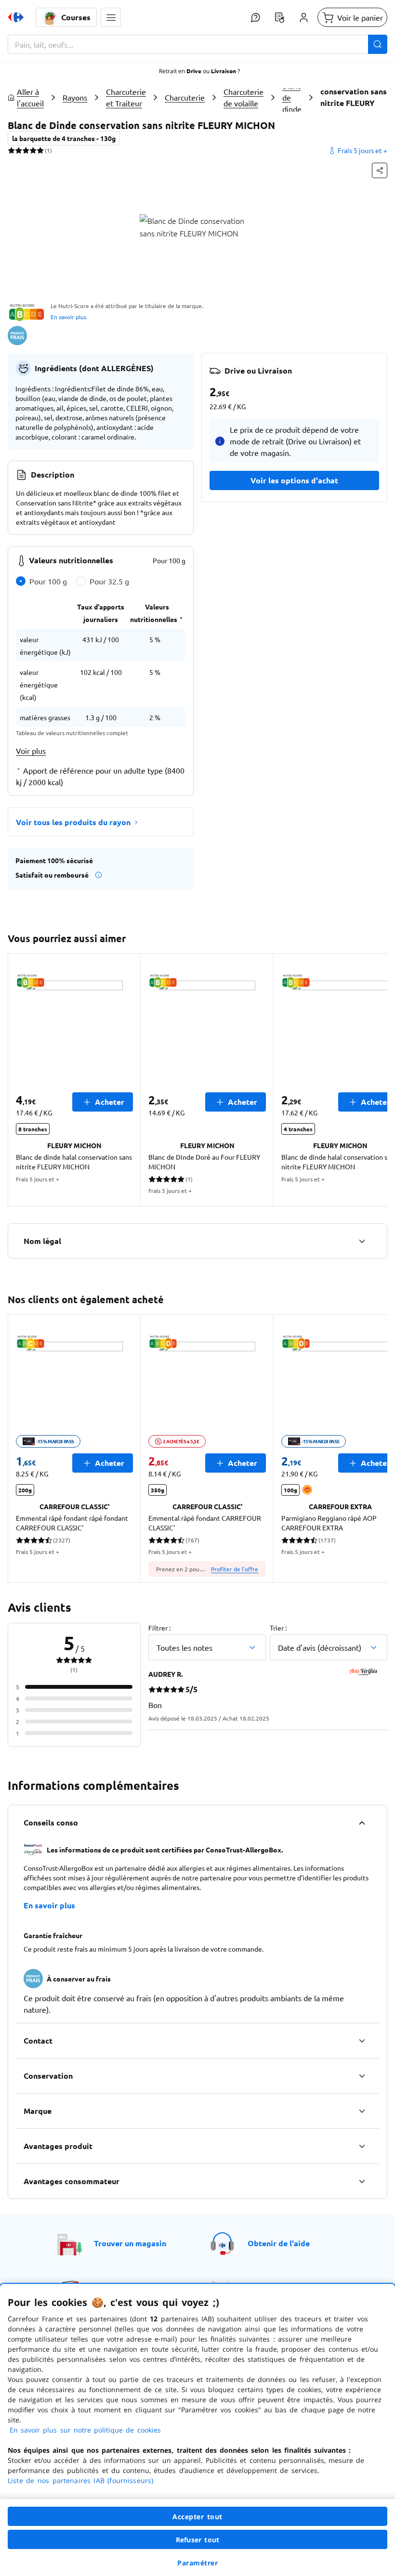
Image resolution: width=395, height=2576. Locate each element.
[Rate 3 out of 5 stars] (26, 150)
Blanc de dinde (292, 97)
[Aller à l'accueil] (16, 17)
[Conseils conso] (362, 1823)
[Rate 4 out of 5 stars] (33, 150)
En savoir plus (68, 317)
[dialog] (197, 2430)
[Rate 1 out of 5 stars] (11, 150)
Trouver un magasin (130, 2243)
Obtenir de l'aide (279, 2243)
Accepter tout (197, 2517)
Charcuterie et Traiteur (126, 97)
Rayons (75, 97)
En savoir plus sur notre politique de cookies (85, 2430)
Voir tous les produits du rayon (73, 822)
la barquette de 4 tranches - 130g (64, 138)
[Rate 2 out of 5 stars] (19, 150)
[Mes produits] (279, 17)
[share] (380, 170)
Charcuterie (185, 97)
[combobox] (197, 44)
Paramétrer (197, 2563)
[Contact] (362, 2041)
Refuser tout (197, 2540)
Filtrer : (159, 1628)
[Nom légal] (362, 1241)
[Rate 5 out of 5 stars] (40, 150)
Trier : (278, 1628)
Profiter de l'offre (235, 1569)
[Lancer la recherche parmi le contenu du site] (378, 44)
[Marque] (362, 2111)
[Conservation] (362, 2076)
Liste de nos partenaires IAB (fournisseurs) (80, 2480)
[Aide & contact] (255, 17)
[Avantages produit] (362, 2146)
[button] (111, 17)
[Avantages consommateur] (362, 2181)
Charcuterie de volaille (244, 97)
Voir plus (31, 751)
